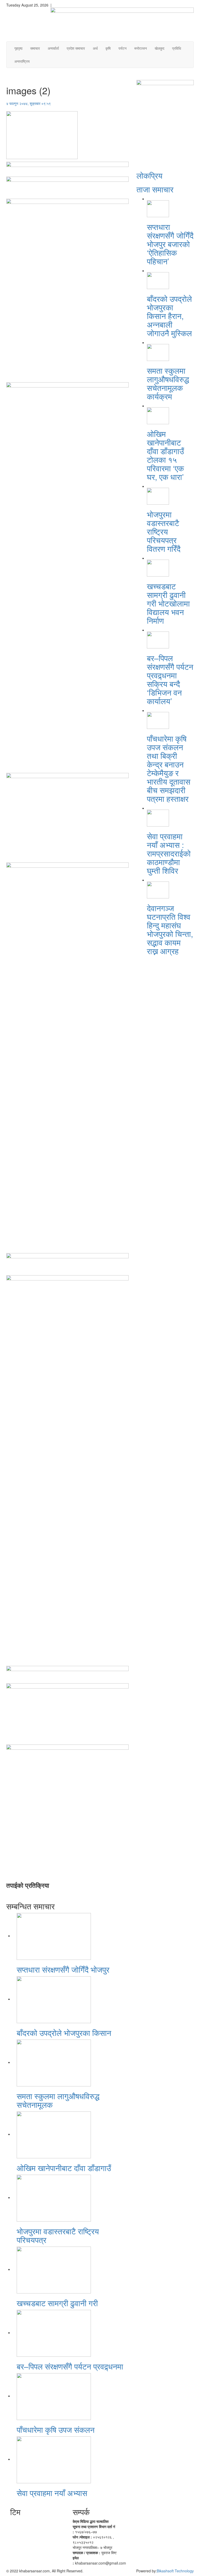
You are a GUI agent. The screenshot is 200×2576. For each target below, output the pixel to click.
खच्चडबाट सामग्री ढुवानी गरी (57, 2303)
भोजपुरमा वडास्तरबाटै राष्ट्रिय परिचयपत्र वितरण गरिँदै (164, 531)
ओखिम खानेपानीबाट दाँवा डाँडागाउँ (64, 2168)
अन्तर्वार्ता (53, 48)
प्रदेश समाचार (76, 48)
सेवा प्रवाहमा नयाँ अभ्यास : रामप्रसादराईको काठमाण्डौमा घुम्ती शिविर (169, 853)
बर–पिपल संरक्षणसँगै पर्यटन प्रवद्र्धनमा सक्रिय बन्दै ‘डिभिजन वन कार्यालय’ (170, 679)
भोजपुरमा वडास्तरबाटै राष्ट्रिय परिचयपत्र (58, 2235)
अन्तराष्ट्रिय (22, 61)
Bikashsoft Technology (175, 2571)
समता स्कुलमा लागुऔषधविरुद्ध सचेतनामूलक (58, 2100)
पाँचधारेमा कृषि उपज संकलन (56, 2430)
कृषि (108, 48)
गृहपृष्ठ (18, 48)
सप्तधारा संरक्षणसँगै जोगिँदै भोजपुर (63, 1969)
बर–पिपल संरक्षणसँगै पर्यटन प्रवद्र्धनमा (70, 2366)
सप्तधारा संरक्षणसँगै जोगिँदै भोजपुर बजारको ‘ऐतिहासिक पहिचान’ (170, 244)
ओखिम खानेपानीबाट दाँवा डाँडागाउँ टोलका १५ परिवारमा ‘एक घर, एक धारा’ (165, 455)
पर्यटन (123, 48)
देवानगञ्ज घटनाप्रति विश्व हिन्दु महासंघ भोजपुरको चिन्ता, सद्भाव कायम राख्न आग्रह (170, 929)
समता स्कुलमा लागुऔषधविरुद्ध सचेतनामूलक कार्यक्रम (168, 383)
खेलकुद (160, 48)
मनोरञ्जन (141, 48)
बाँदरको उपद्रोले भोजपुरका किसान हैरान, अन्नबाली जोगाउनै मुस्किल (169, 316)
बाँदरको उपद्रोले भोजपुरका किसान (64, 2033)
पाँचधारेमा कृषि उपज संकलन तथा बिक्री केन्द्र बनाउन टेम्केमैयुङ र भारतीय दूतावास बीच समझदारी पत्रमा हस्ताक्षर (169, 768)
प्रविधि (177, 48)
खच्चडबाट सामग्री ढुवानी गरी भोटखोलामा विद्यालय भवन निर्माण (168, 603)
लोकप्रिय (149, 175)
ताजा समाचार (155, 189)
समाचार (35, 48)
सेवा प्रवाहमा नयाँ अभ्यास (52, 2493)
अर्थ (95, 48)
